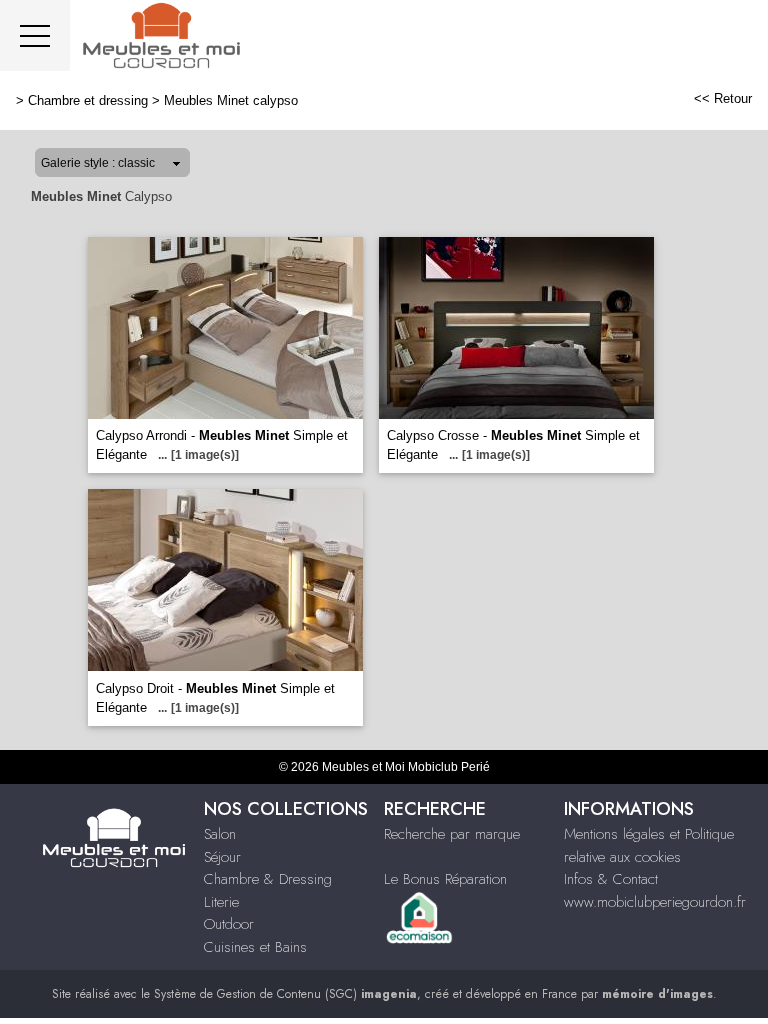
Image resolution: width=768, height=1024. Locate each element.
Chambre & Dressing (268, 879)
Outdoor (229, 924)
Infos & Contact (611, 879)
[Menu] (35, 35)
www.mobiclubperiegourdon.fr (655, 902)
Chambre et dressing (88, 100)
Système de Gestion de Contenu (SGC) (285, 994)
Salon (220, 834)
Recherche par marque (452, 834)
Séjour (222, 857)
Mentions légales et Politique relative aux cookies (649, 845)
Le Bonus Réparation (445, 879)
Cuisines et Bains (255, 947)
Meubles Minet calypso (231, 100)
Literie (221, 902)
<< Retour (723, 98)
